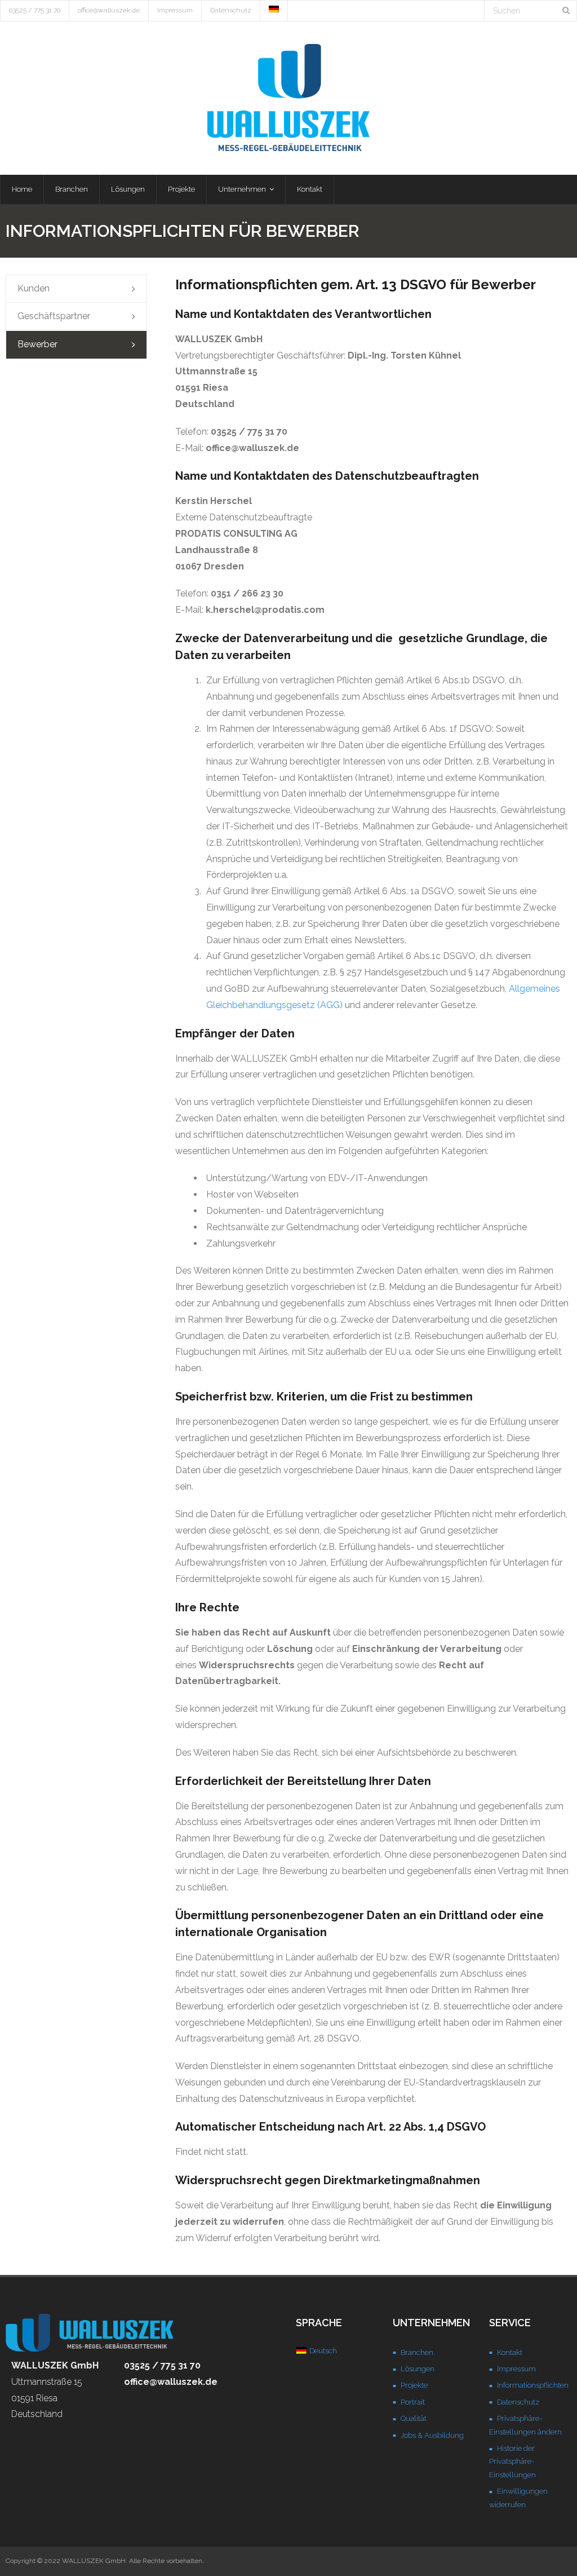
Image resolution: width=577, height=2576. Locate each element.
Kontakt (510, 2352)
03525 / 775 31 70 (35, 10)
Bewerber (37, 344)
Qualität (414, 2418)
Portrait (413, 2402)
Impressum (175, 10)
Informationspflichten (533, 2385)
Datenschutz (231, 10)
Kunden (34, 288)
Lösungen (418, 2369)
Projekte (414, 2385)
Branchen (417, 2352)
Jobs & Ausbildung (432, 2435)
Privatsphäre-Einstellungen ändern (525, 2425)
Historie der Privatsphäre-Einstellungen (512, 2462)
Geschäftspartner (54, 316)
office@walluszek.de (109, 10)
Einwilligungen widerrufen (518, 2498)
